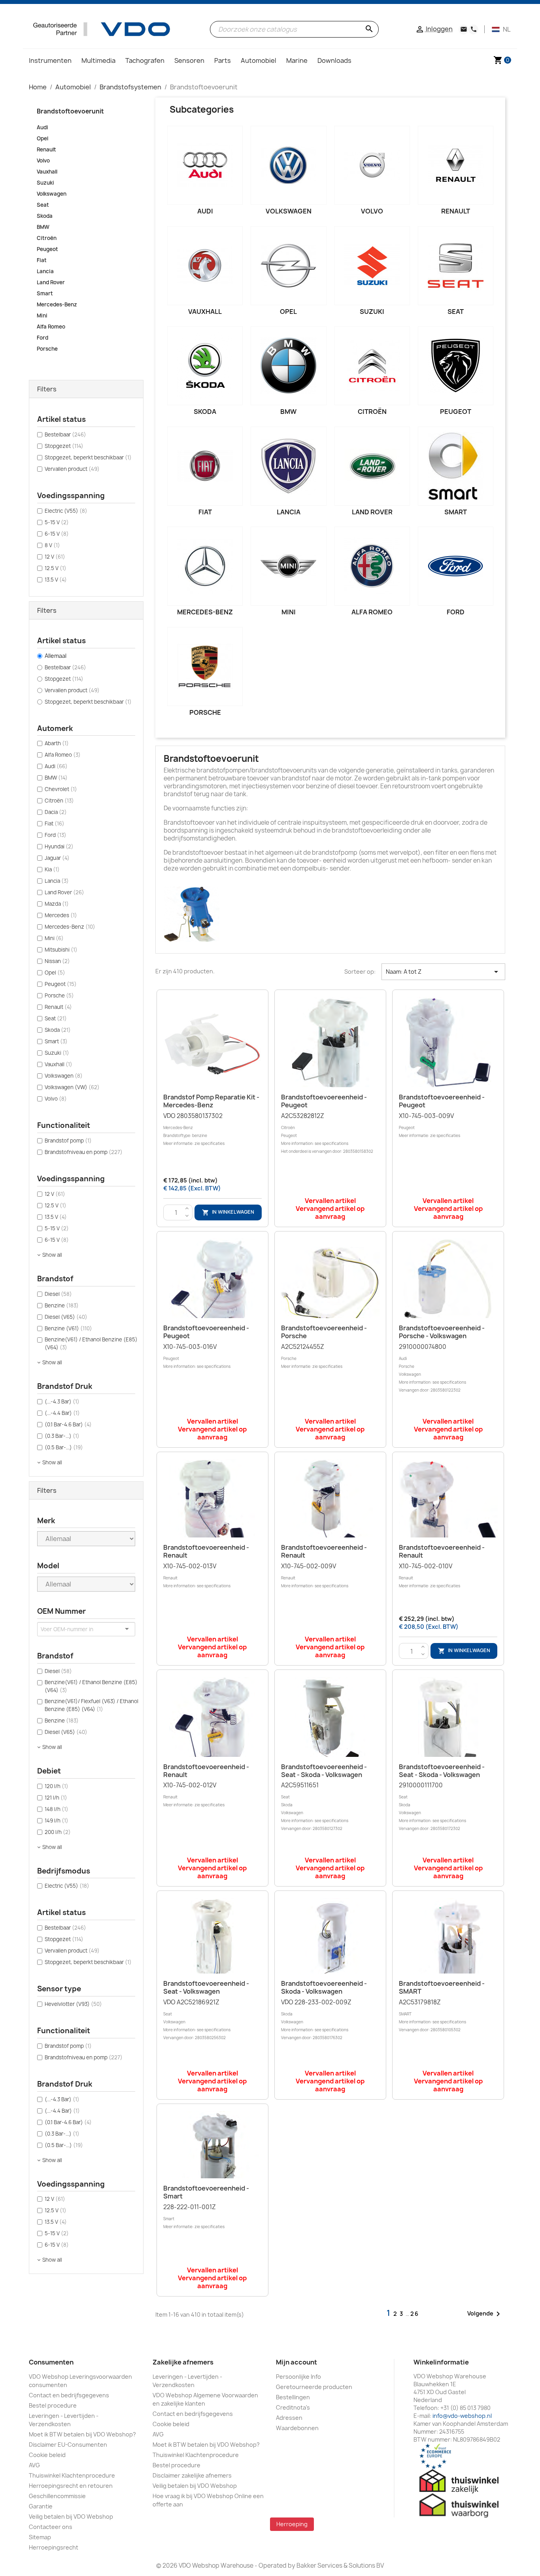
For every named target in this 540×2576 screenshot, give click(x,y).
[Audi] (205, 165)
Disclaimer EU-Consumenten (68, 2445)
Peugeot (47, 249)
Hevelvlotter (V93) (73, 2004)
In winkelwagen (228, 1212)
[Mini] (288, 566)
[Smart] (456, 466)
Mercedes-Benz (57, 304)
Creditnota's (293, 2407)
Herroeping (292, 2524)
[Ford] (456, 566)
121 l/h (56, 1798)
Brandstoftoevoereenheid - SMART (442, 1987)
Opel (42, 138)
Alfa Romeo (51, 327)
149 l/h (57, 1821)
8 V (52, 545)
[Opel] (288, 266)
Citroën (47, 238)
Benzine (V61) (68, 1328)
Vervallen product (72, 469)
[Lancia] (288, 466)
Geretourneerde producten (314, 2387)
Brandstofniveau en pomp (84, 1152)
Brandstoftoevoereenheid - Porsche (324, 1332)
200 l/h (58, 1832)
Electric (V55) (66, 511)
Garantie (41, 2506)
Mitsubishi (61, 950)
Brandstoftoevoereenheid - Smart (206, 2192)
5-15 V (57, 522)
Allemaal (56, 656)
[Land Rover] (372, 466)
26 (415, 2314)
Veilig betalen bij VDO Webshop (71, 2517)
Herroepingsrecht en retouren (71, 2486)
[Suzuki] (372, 266)
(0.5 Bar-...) (64, 1447)
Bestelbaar (65, 434)
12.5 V (56, 568)
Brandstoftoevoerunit (70, 111)
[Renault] (456, 165)
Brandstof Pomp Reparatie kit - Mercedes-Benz (211, 1101)
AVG (34, 2465)
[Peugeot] (456, 366)
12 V (55, 557)
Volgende (485, 2314)
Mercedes (61, 915)
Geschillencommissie (57, 2496)
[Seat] (456, 266)
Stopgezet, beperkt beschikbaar (88, 457)
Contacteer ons (51, 2527)
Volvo (43, 161)
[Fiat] (205, 466)
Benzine (62, 1305)
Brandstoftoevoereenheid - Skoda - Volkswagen (324, 1987)
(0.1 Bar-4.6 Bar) (68, 1424)
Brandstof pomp (68, 1141)
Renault (46, 149)
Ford (42, 338)
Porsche (47, 349)
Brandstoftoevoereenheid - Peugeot (324, 1101)
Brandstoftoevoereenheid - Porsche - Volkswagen (442, 1332)
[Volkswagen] (288, 165)
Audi (42, 127)
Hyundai (59, 846)
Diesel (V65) (66, 1317)
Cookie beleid (47, 2455)
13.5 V (56, 580)
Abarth (57, 743)
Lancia (45, 271)
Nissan (57, 961)
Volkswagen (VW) (72, 1087)
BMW (43, 227)
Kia (52, 869)
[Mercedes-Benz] (205, 566)
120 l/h (57, 1786)
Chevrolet (61, 789)
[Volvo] (372, 165)
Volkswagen (52, 194)
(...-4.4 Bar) (62, 1413)
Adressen (289, 2418)
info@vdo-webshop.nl (462, 2416)
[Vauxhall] (205, 266)
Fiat (42, 260)
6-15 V (57, 534)
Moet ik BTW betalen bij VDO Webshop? (82, 2434)
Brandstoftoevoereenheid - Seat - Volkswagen (206, 1987)
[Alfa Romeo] (372, 566)
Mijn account (296, 2362)
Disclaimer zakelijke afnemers (192, 2475)
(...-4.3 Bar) (62, 1401)
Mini (42, 315)
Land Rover (51, 282)
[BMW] (288, 366)
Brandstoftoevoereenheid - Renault (206, 1551)
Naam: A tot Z (443, 972)
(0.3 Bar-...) (62, 1436)
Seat (43, 205)
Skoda (45, 216)
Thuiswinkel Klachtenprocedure (72, 2475)
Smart (45, 293)
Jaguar (57, 858)
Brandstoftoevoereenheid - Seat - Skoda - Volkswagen (324, 1771)
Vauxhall (47, 172)
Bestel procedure (53, 2405)
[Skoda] (205, 366)
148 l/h (57, 1809)
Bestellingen (293, 2397)
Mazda (57, 904)
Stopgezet (64, 446)
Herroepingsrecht (54, 2547)
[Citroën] (372, 366)
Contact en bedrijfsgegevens (69, 2395)
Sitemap (40, 2537)
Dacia (56, 812)
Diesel (58, 1294)
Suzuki (45, 183)
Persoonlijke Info (298, 2377)
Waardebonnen (297, 2428)
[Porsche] (205, 667)
